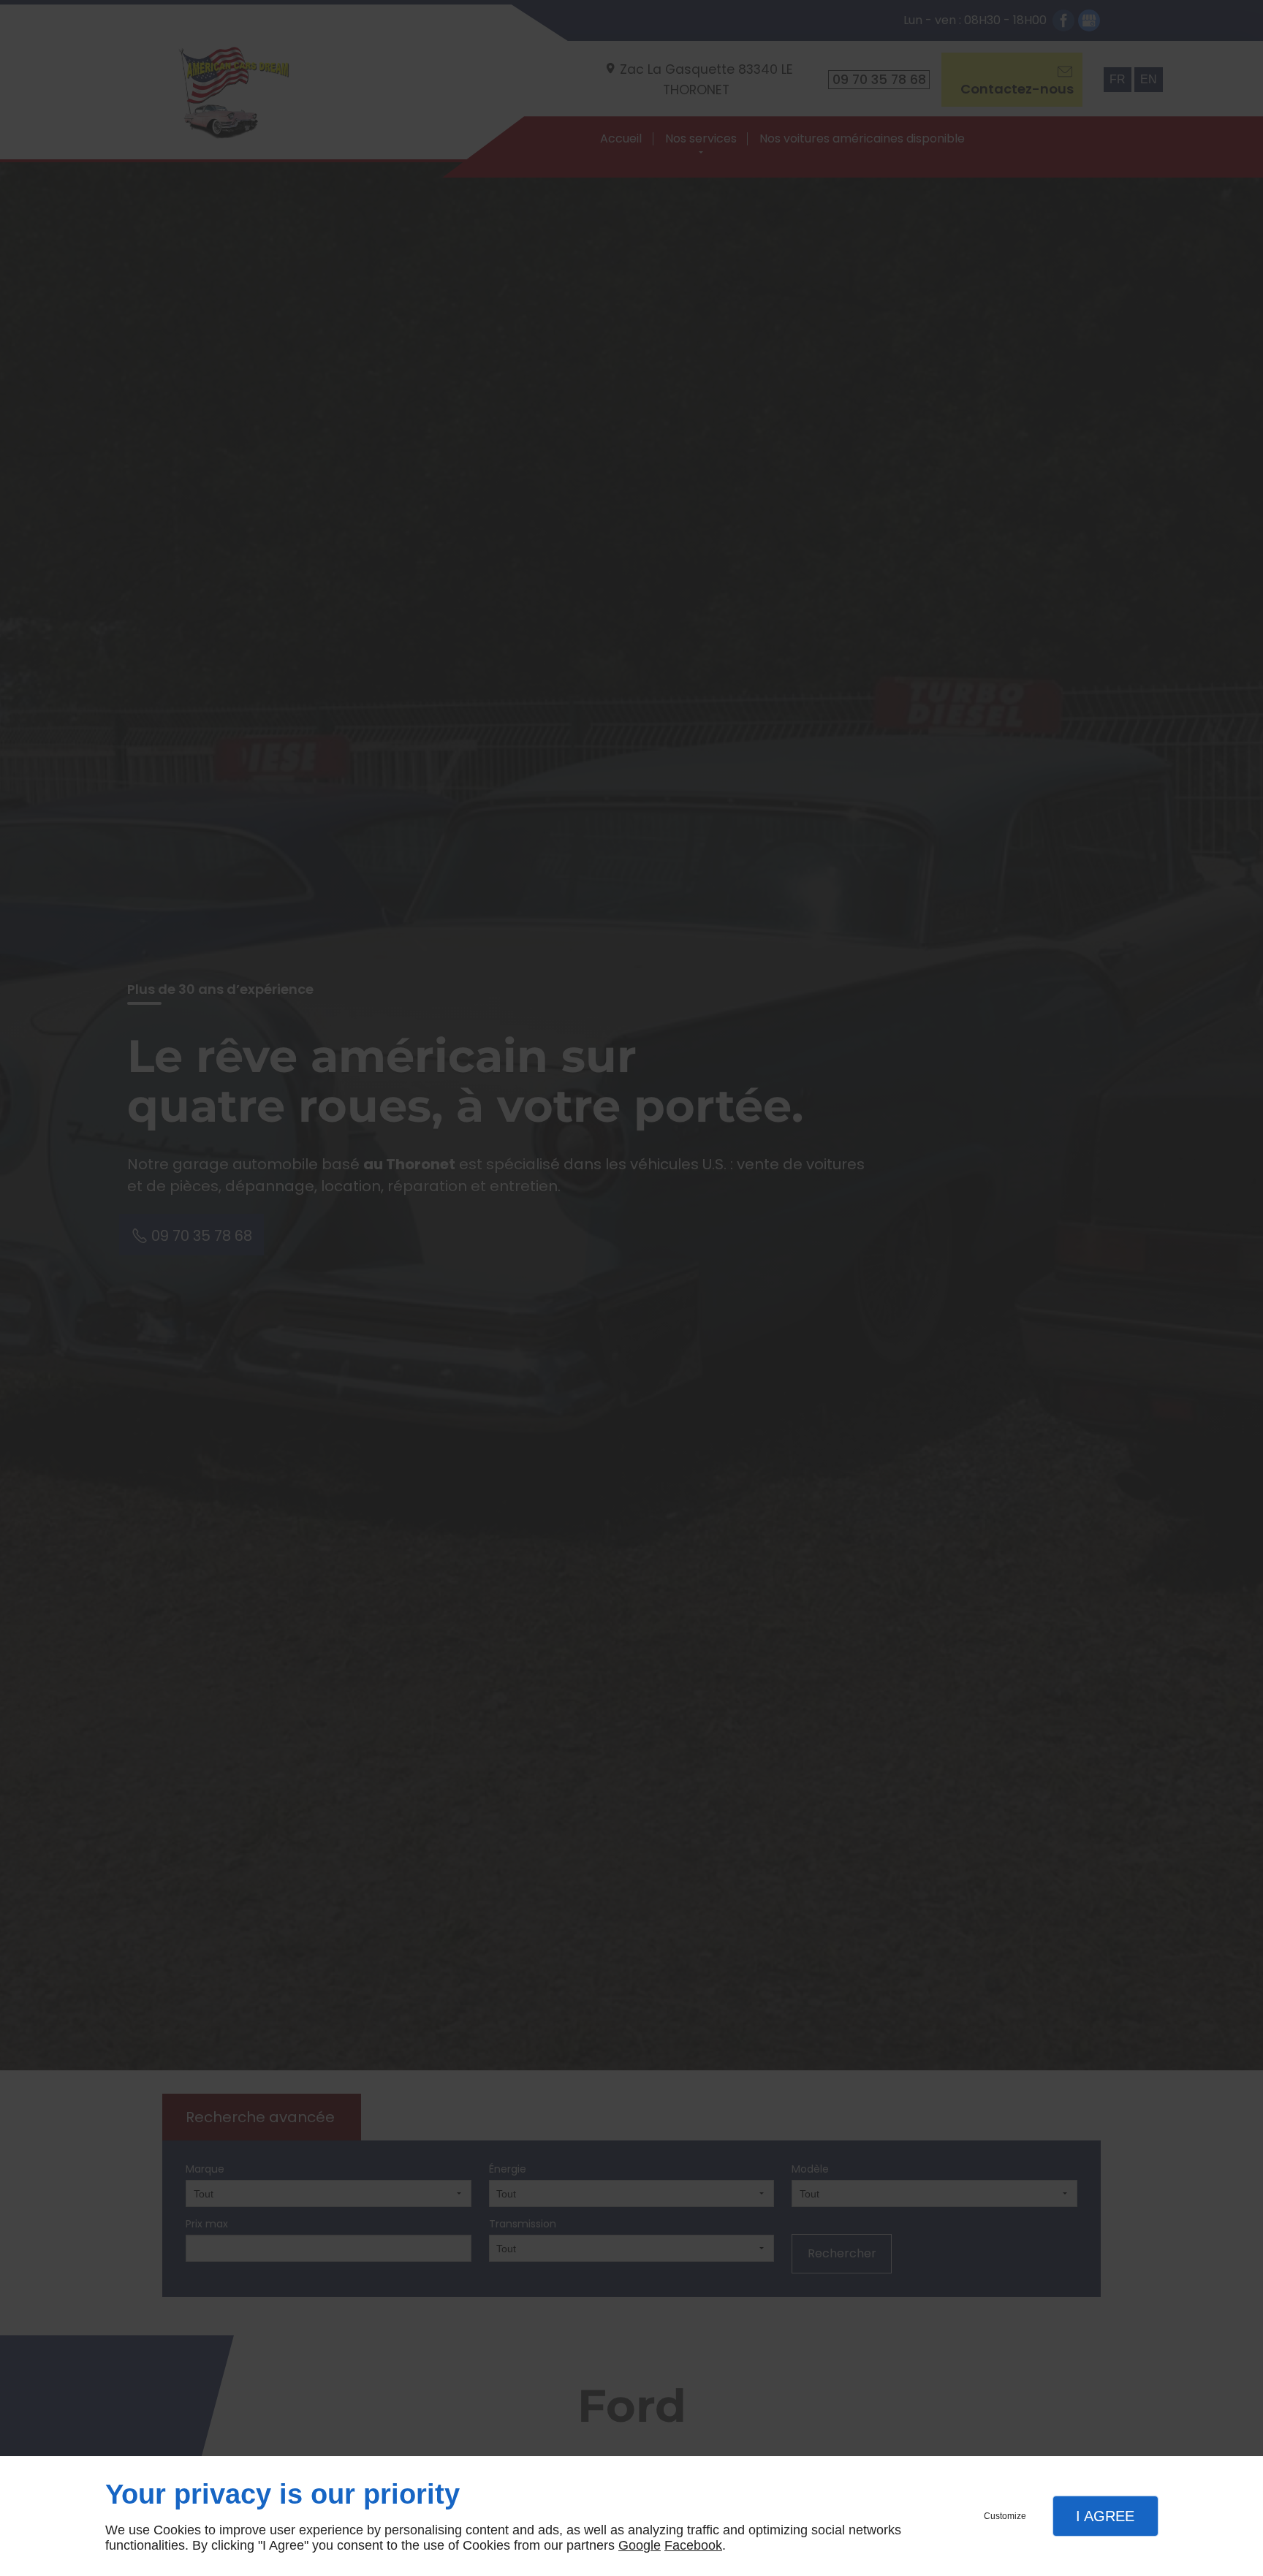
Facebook (693, 2545)
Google (640, 2545)
